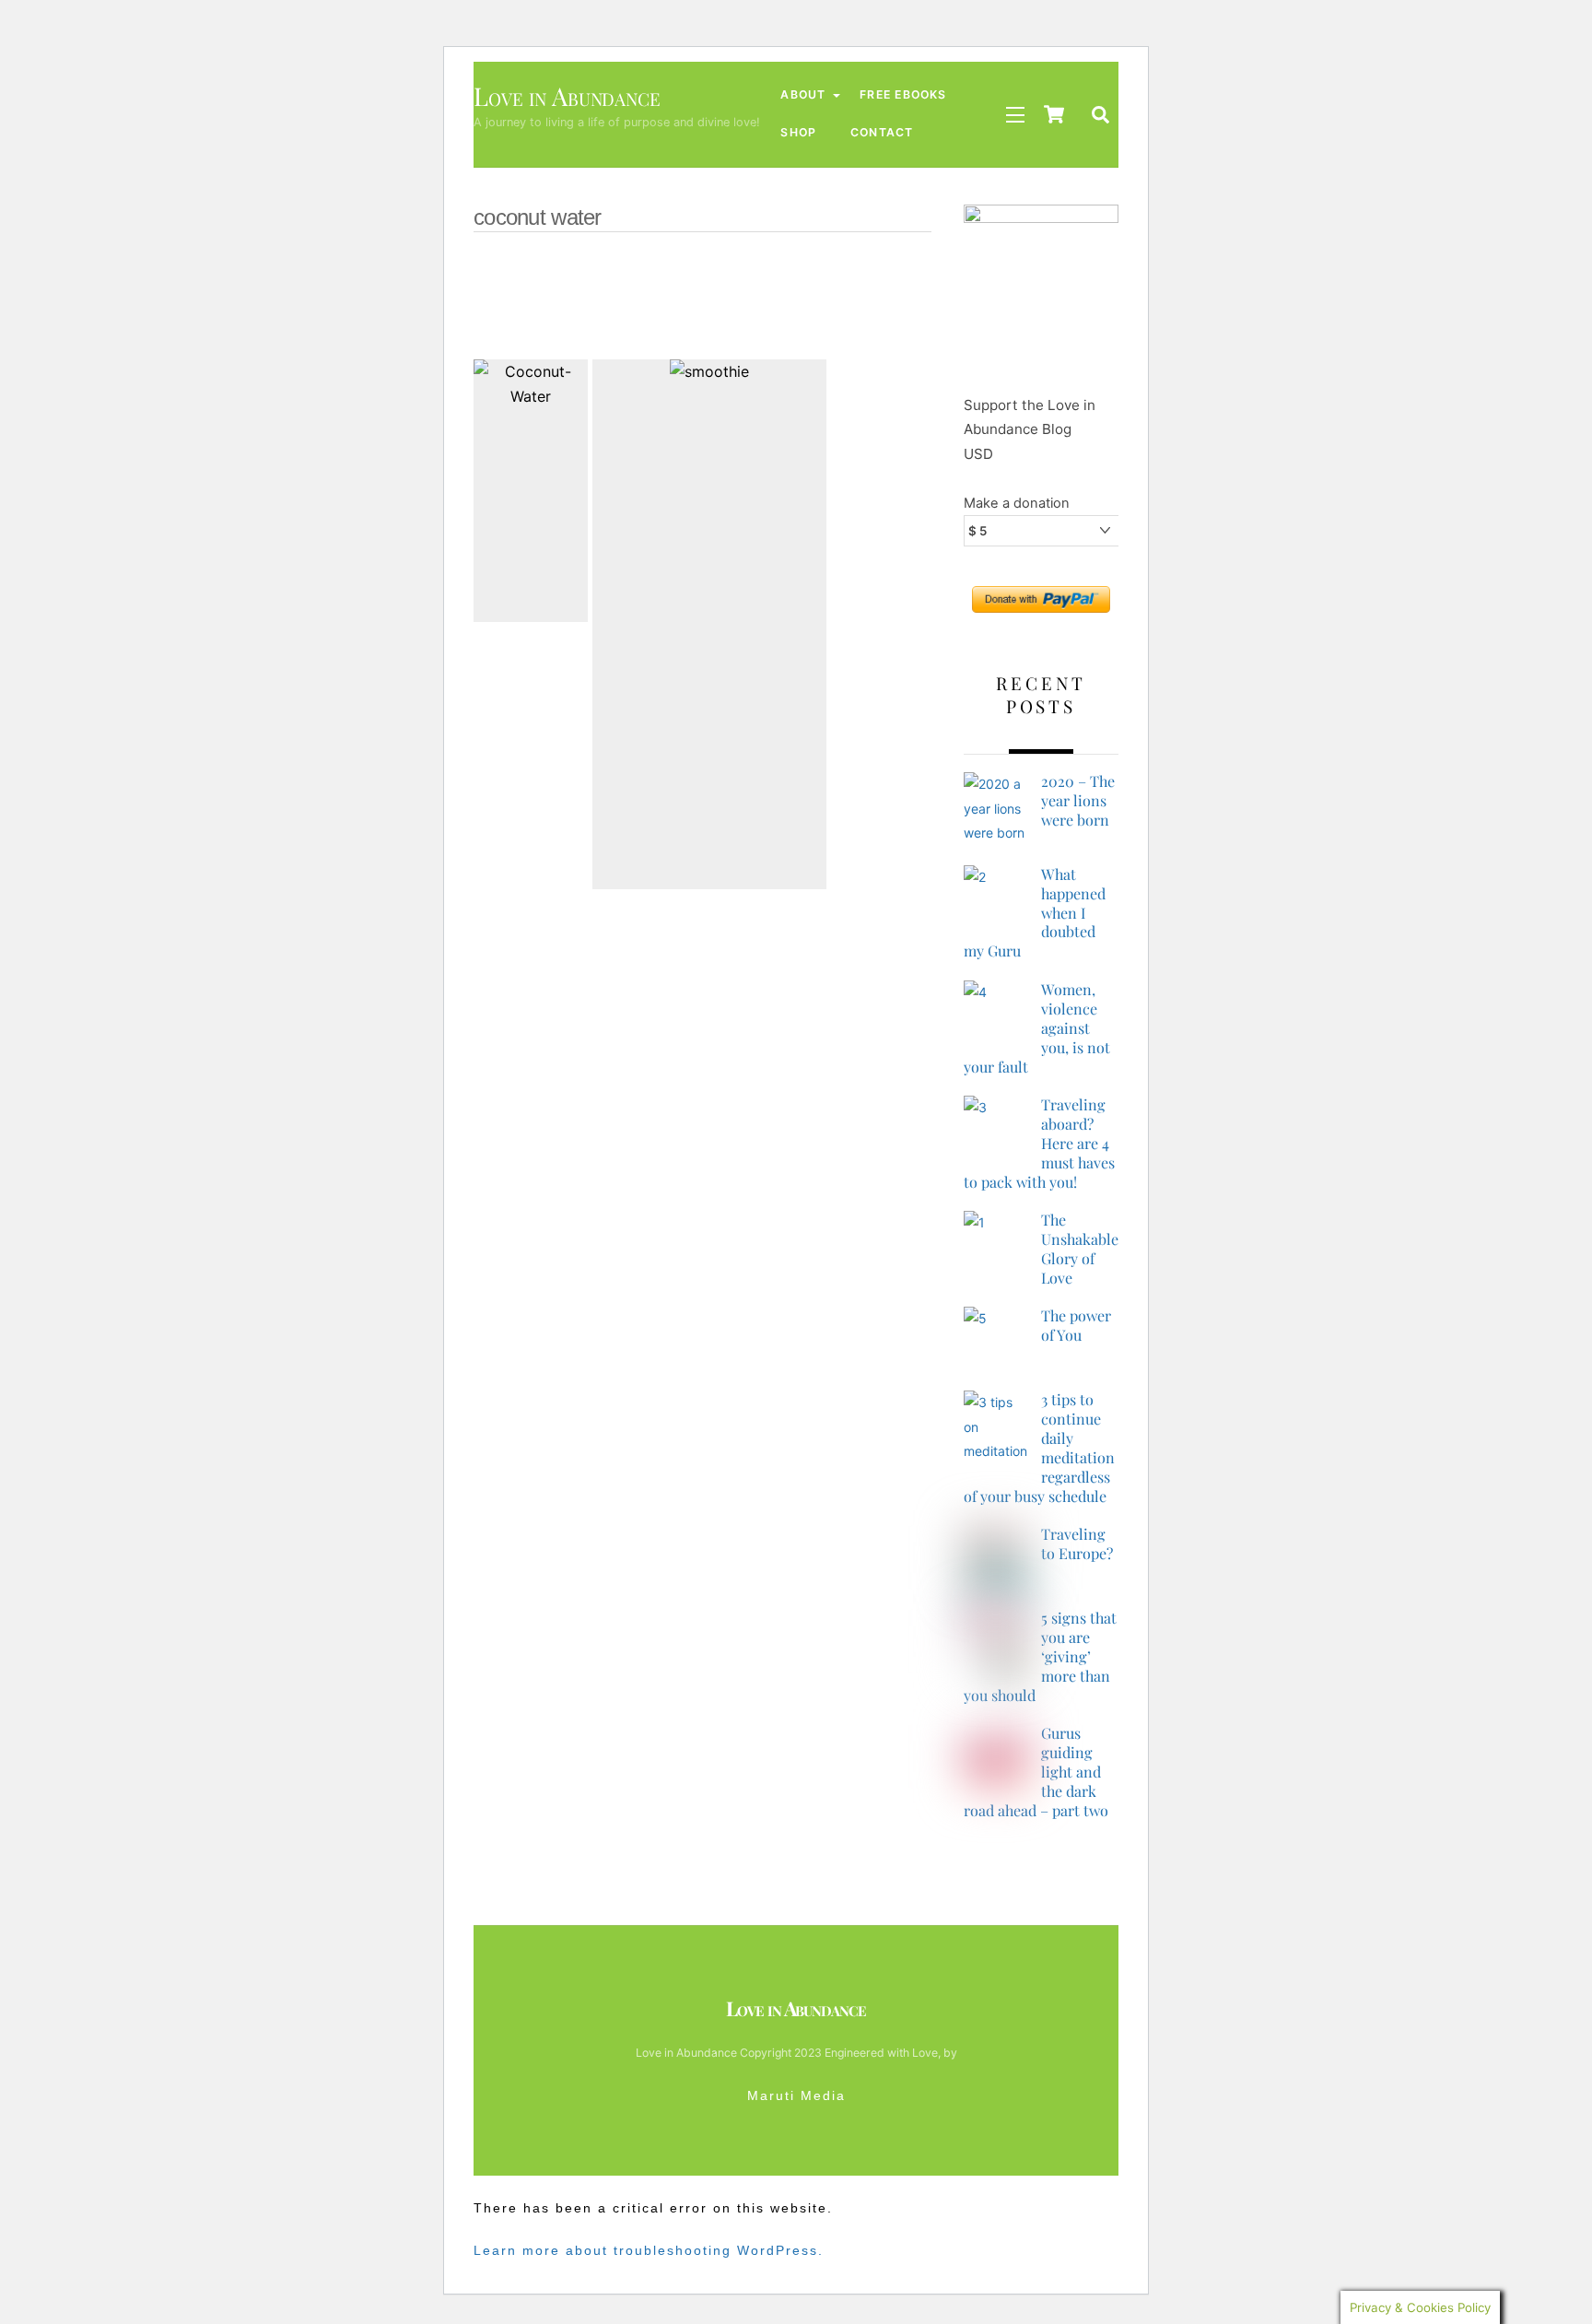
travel (693, 268)
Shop (798, 132)
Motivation (603, 294)
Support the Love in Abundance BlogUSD (1030, 429)
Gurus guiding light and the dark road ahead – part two (1036, 1772)
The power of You (1076, 1326)
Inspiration (826, 294)
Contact (882, 132)
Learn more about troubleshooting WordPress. (649, 2250)
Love (753, 294)
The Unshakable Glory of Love (1080, 1249)
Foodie (699, 319)
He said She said (605, 319)
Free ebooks (903, 94)
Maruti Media (796, 2095)
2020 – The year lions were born (1078, 801)
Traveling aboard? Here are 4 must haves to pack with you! (1039, 1144)
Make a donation (1017, 503)
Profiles (876, 268)
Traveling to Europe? (1077, 1544)
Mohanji (687, 294)
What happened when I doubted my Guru (1035, 913)
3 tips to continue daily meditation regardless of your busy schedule (1039, 1448)
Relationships (782, 268)
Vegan (629, 268)
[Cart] (1054, 114)
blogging (844, 319)
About (803, 94)
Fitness (769, 319)
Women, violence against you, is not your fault (1037, 1028)
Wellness (556, 268)
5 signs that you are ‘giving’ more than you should (1040, 1657)
